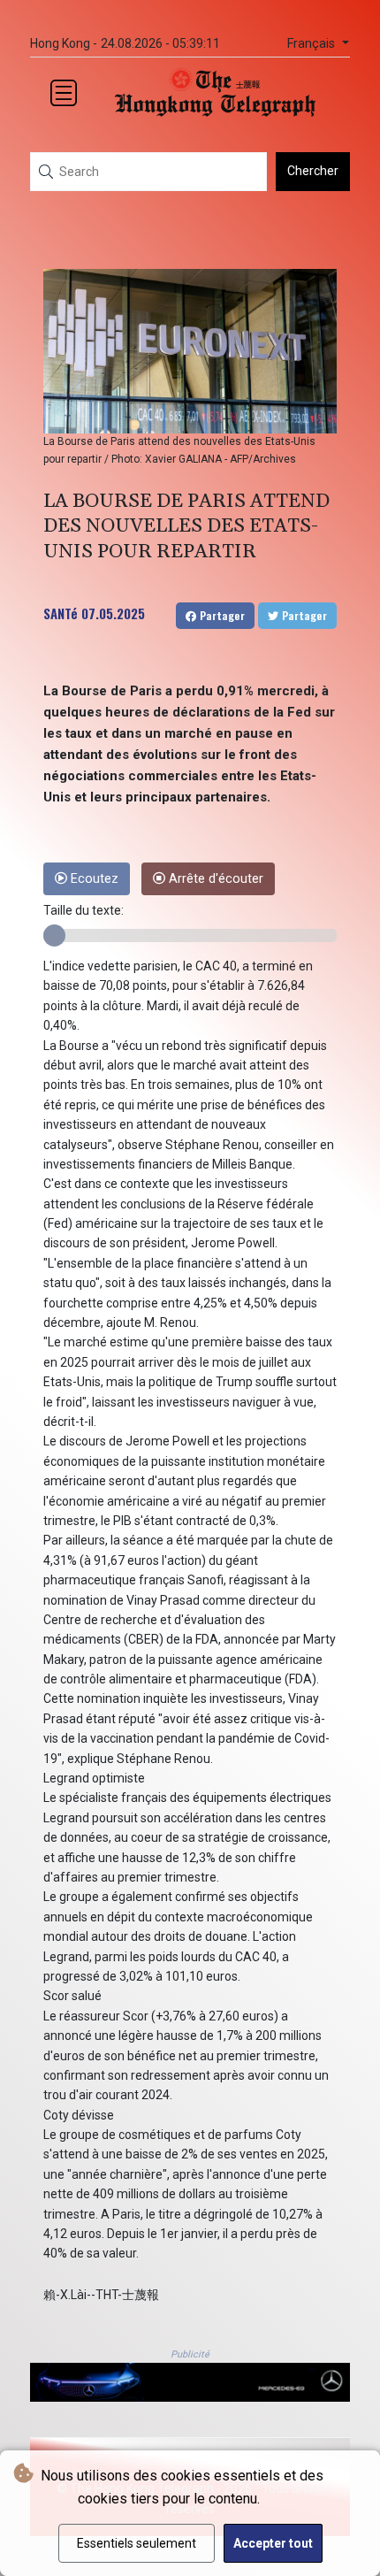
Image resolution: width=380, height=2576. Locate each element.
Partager (220, 615)
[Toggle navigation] (64, 93)
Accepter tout (273, 2543)
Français (313, 44)
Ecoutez (93, 879)
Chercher (313, 171)
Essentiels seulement (137, 2543)
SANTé (61, 613)
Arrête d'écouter (214, 879)
